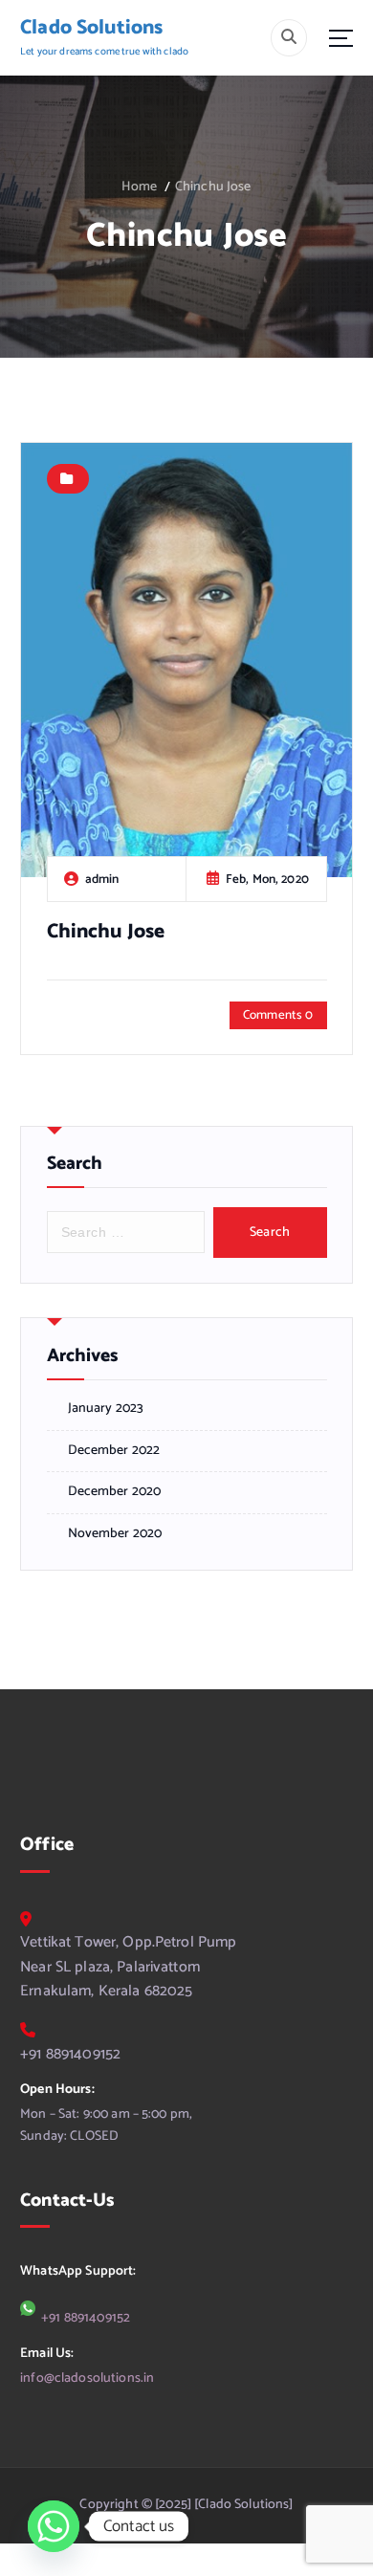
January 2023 (106, 1409)
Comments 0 (278, 1015)
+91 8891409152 (70, 2055)
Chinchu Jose (213, 187)
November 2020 (115, 1534)
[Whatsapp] (54, 2526)
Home (139, 187)
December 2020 (115, 1492)
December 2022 (114, 1451)
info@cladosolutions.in (87, 2378)
